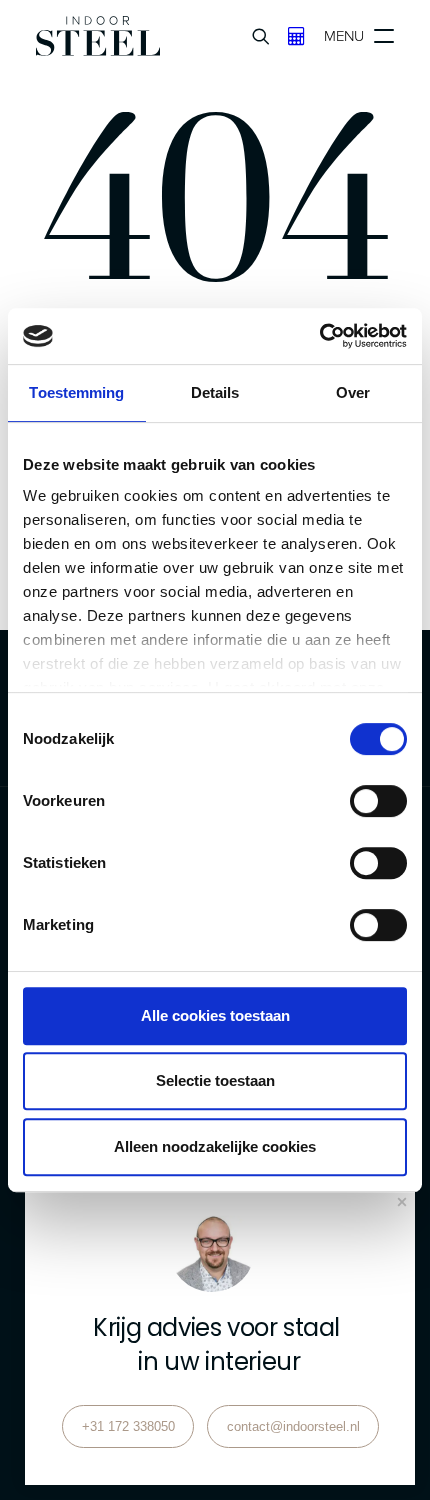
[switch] (378, 801)
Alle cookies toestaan (215, 1015)
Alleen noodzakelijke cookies (215, 1146)
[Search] (252, 36)
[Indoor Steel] (98, 36)
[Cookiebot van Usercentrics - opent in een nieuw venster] (319, 336)
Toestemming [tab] (76, 392)
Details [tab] (215, 392)
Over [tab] (353, 392)
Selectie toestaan (215, 1080)
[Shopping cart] (287, 36)
